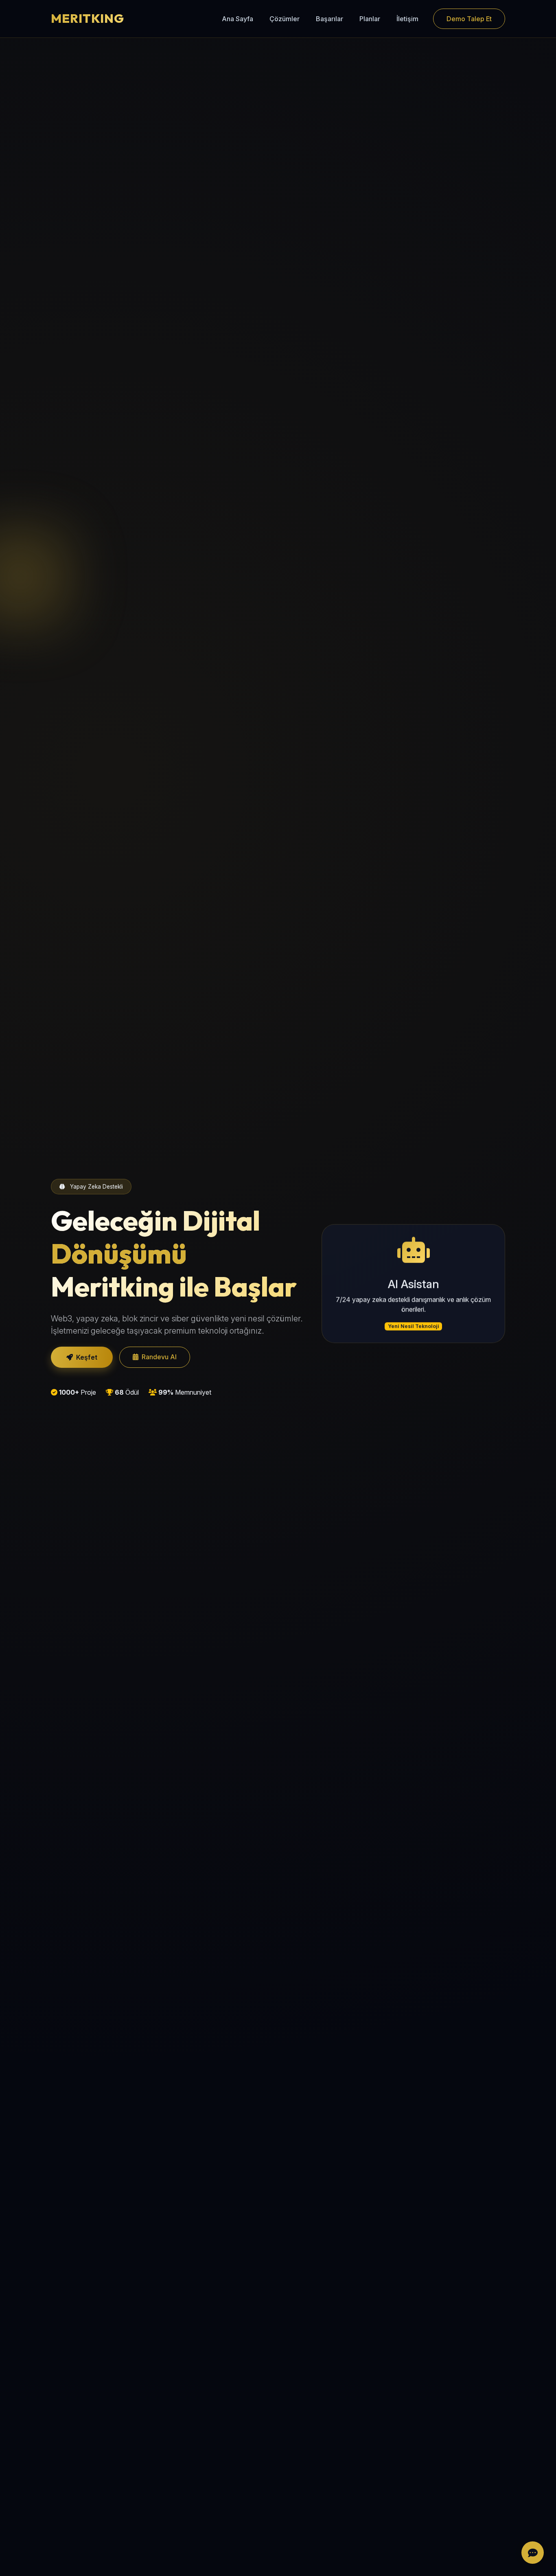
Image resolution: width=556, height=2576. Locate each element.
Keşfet (87, 1357)
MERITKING (88, 18)
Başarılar (329, 19)
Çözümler (285, 19)
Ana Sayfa (238, 19)
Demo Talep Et (469, 19)
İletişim (407, 19)
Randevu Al (159, 1357)
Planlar (370, 19)
